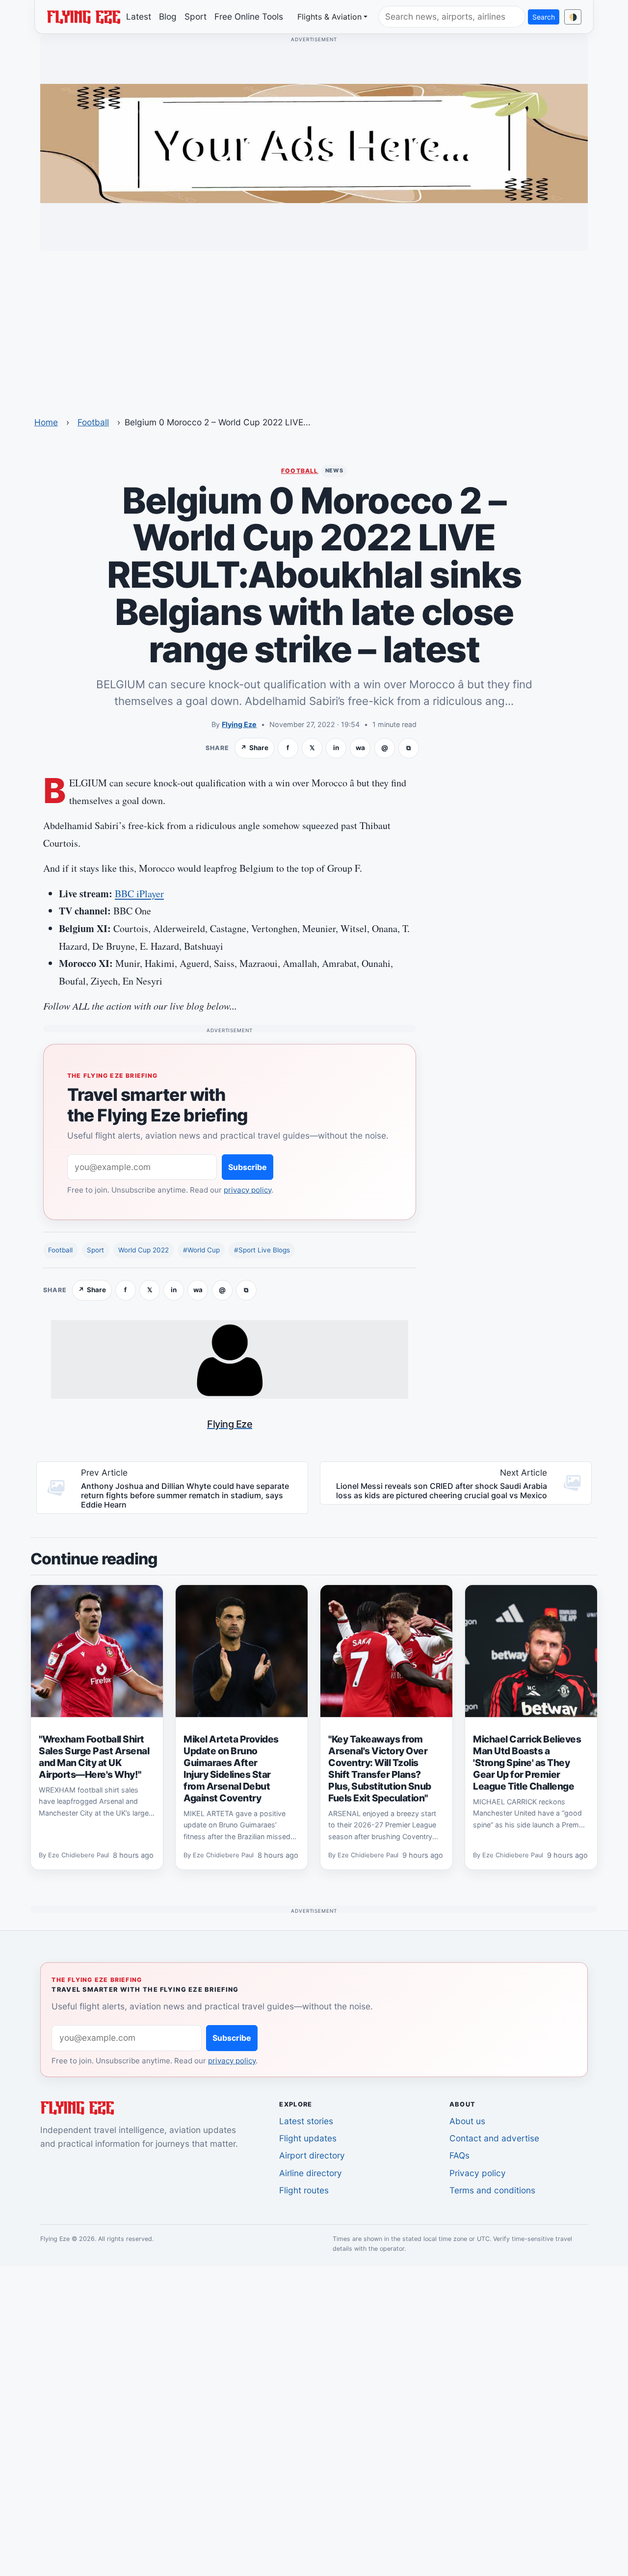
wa (360, 748)
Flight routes (304, 2190)
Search (544, 17)
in (336, 748)
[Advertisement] (314, 327)
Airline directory (311, 2173)
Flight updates (308, 2138)
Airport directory (312, 2155)
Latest (139, 16)
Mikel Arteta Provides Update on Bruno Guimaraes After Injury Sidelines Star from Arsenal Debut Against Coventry (231, 1769)
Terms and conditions (492, 2190)
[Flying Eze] (83, 16)
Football (93, 422)
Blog (168, 16)
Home (46, 422)
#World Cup (201, 1250)
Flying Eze (239, 724)
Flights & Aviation (329, 17)
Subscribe (248, 1167)
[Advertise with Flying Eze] (314, 143)
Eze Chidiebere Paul (78, 1856)
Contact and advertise (494, 2138)
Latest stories (306, 2121)
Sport (196, 16)
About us (467, 2121)
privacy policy (248, 1190)
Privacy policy (478, 2173)
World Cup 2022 (144, 1250)
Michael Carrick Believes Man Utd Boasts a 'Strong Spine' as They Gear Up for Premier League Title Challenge (527, 1763)
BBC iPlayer (139, 894)
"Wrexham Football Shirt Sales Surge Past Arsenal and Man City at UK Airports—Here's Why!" (94, 1757)
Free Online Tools (249, 16)
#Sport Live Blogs (262, 1250)
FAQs (459, 2155)
